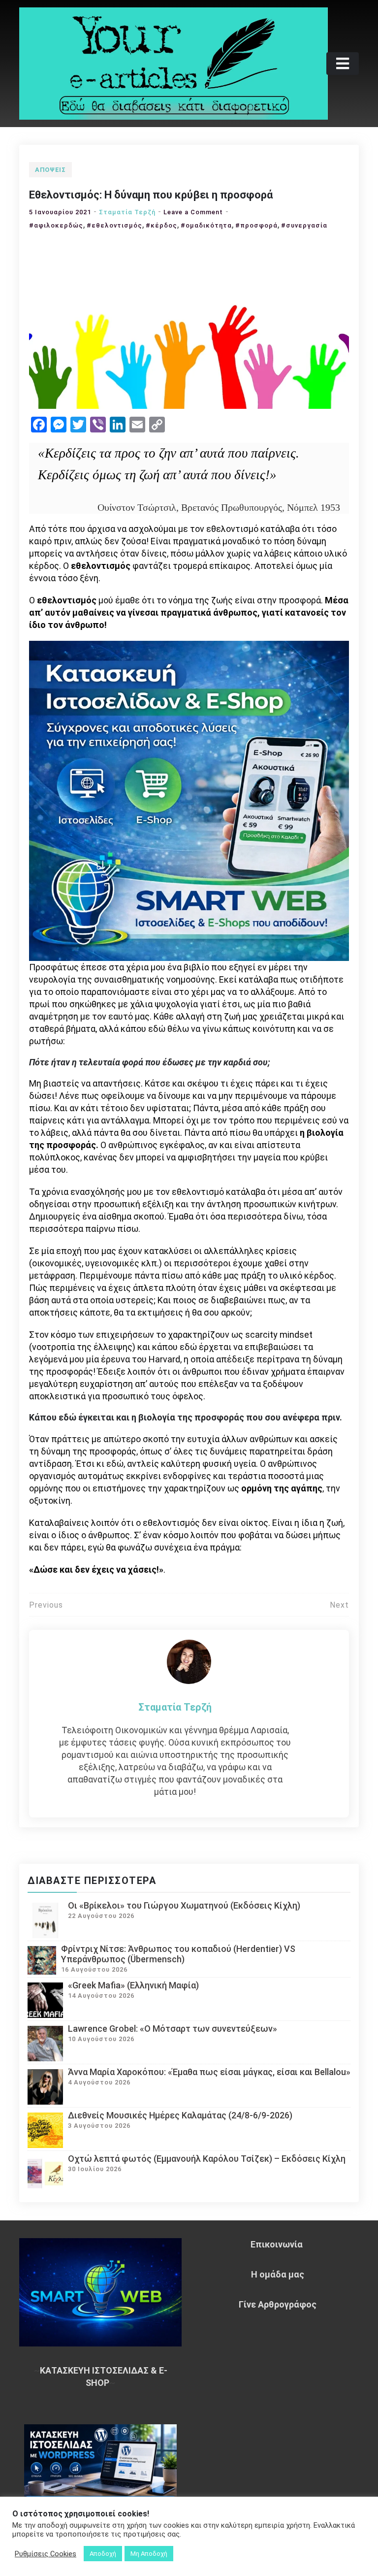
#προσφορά (256, 225)
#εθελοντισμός (114, 225)
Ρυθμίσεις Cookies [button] (46, 2554)
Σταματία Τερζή (127, 212)
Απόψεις (50, 170)
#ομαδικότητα (206, 225)
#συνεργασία (304, 225)
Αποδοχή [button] (103, 2554)
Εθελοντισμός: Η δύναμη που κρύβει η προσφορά (151, 195)
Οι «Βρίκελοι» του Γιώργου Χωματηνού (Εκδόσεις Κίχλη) (184, 1905)
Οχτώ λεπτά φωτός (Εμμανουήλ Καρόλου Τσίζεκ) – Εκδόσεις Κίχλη (207, 2159)
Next (339, 1605)
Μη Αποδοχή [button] (149, 2554)
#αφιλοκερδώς (56, 225)
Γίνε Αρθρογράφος (278, 2304)
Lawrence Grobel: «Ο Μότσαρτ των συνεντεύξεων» (173, 2029)
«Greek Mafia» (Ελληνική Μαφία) (133, 1985)
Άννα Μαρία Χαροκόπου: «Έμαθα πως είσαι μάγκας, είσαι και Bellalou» (209, 2072)
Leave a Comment (193, 212)
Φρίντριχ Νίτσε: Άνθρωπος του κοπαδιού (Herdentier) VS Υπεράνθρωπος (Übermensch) (178, 1954)
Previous (46, 1605)
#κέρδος (161, 225)
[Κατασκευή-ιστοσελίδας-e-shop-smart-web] (189, 800)
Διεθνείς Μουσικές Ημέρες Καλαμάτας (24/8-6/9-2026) (180, 2115)
